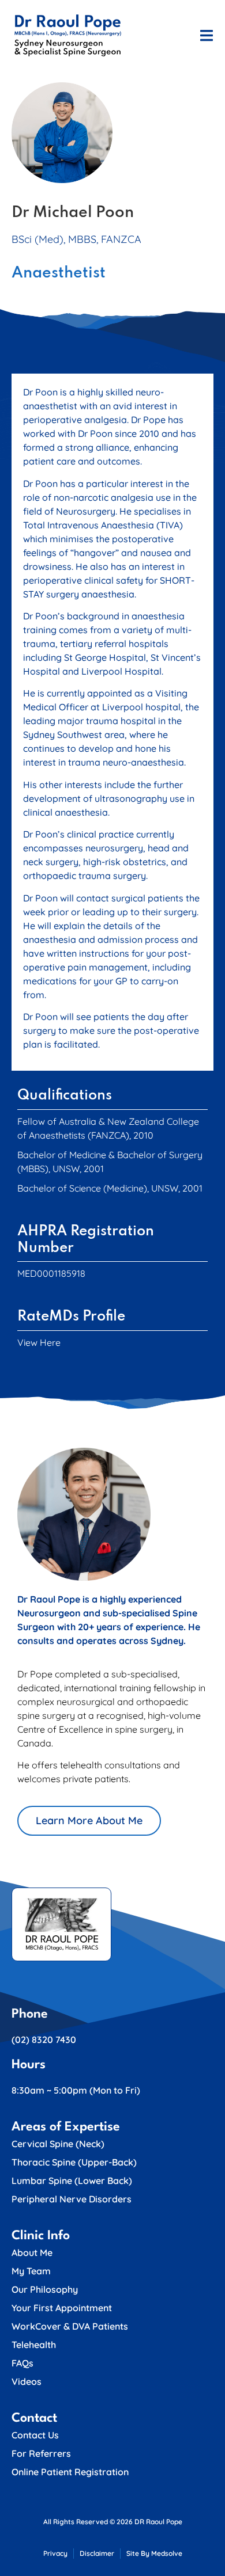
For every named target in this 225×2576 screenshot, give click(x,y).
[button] (206, 35)
